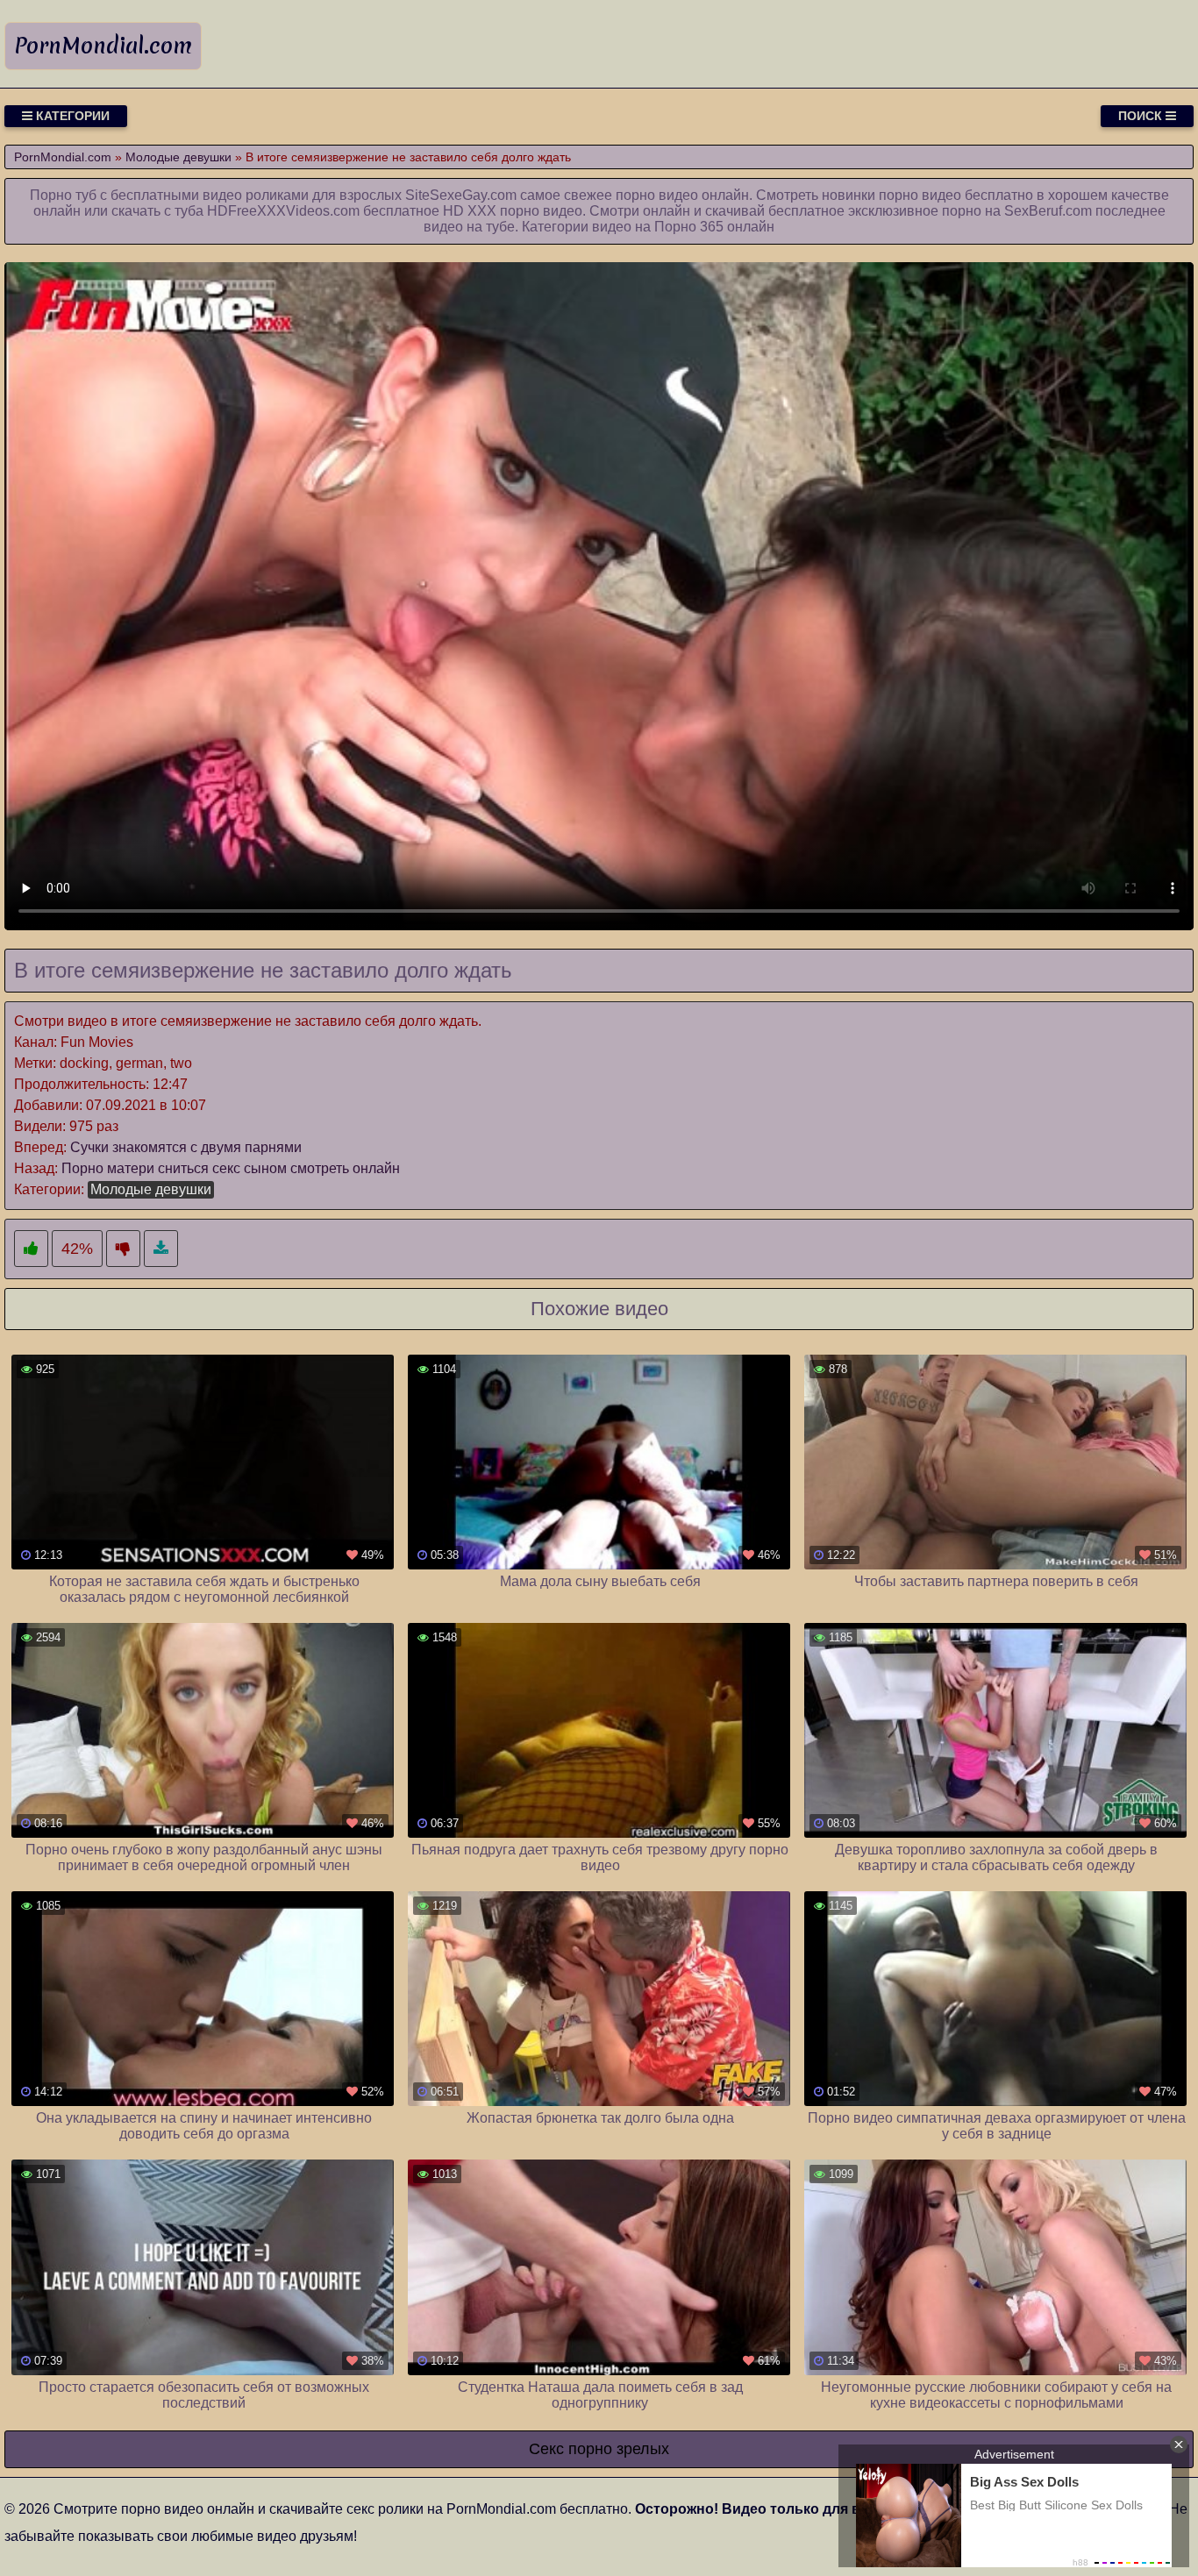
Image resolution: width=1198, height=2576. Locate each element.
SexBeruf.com (1048, 211)
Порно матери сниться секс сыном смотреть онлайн (231, 1168)
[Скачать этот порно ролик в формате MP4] (161, 1249)
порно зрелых (619, 2449)
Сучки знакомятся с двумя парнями (186, 1147)
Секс (546, 2449)
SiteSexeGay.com (461, 195)
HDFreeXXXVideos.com (283, 211)
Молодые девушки (151, 1189)
